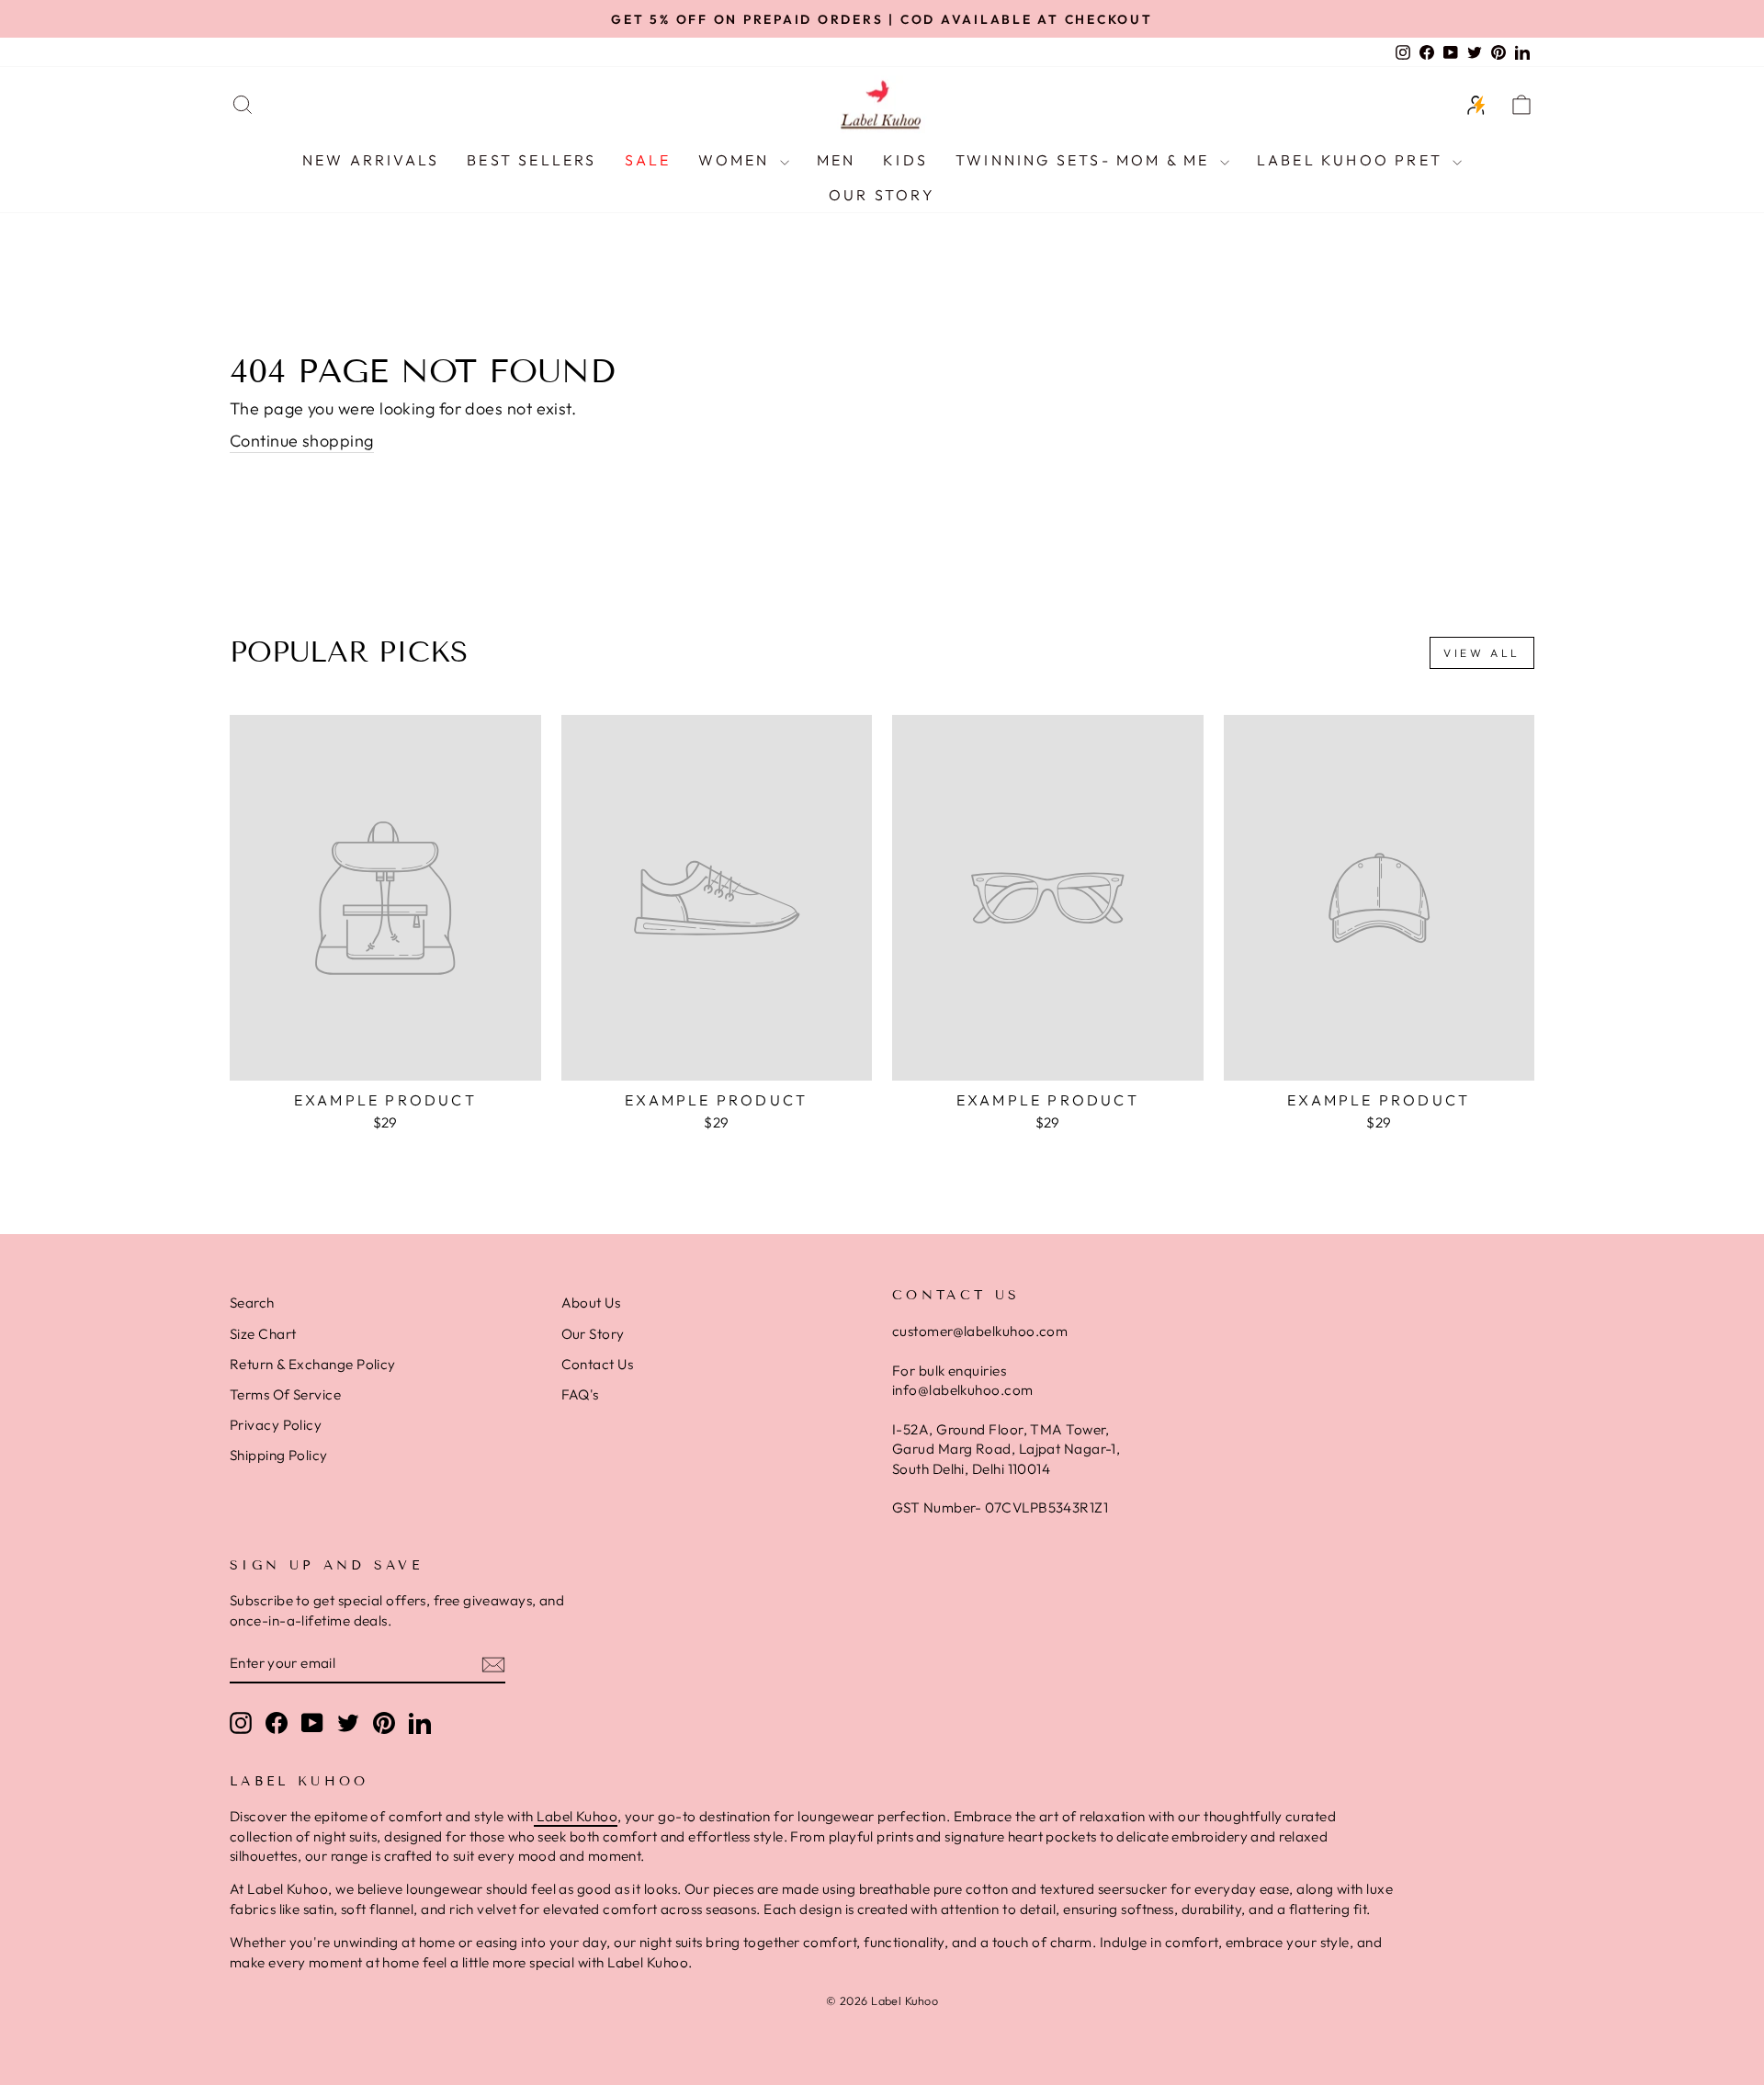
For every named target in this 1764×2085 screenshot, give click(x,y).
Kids (905, 160)
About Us (591, 1303)
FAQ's (580, 1394)
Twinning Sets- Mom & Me (1086, 160)
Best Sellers (531, 160)
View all (1482, 653)
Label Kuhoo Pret (1352, 160)
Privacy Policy (276, 1425)
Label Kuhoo (576, 1816)
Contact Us (598, 1364)
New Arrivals (371, 160)
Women (736, 160)
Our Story (882, 195)
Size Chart (263, 1334)
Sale (648, 160)
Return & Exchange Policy (313, 1364)
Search (252, 1303)
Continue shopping (302, 441)
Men (837, 160)
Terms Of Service (285, 1394)
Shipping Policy (279, 1455)
